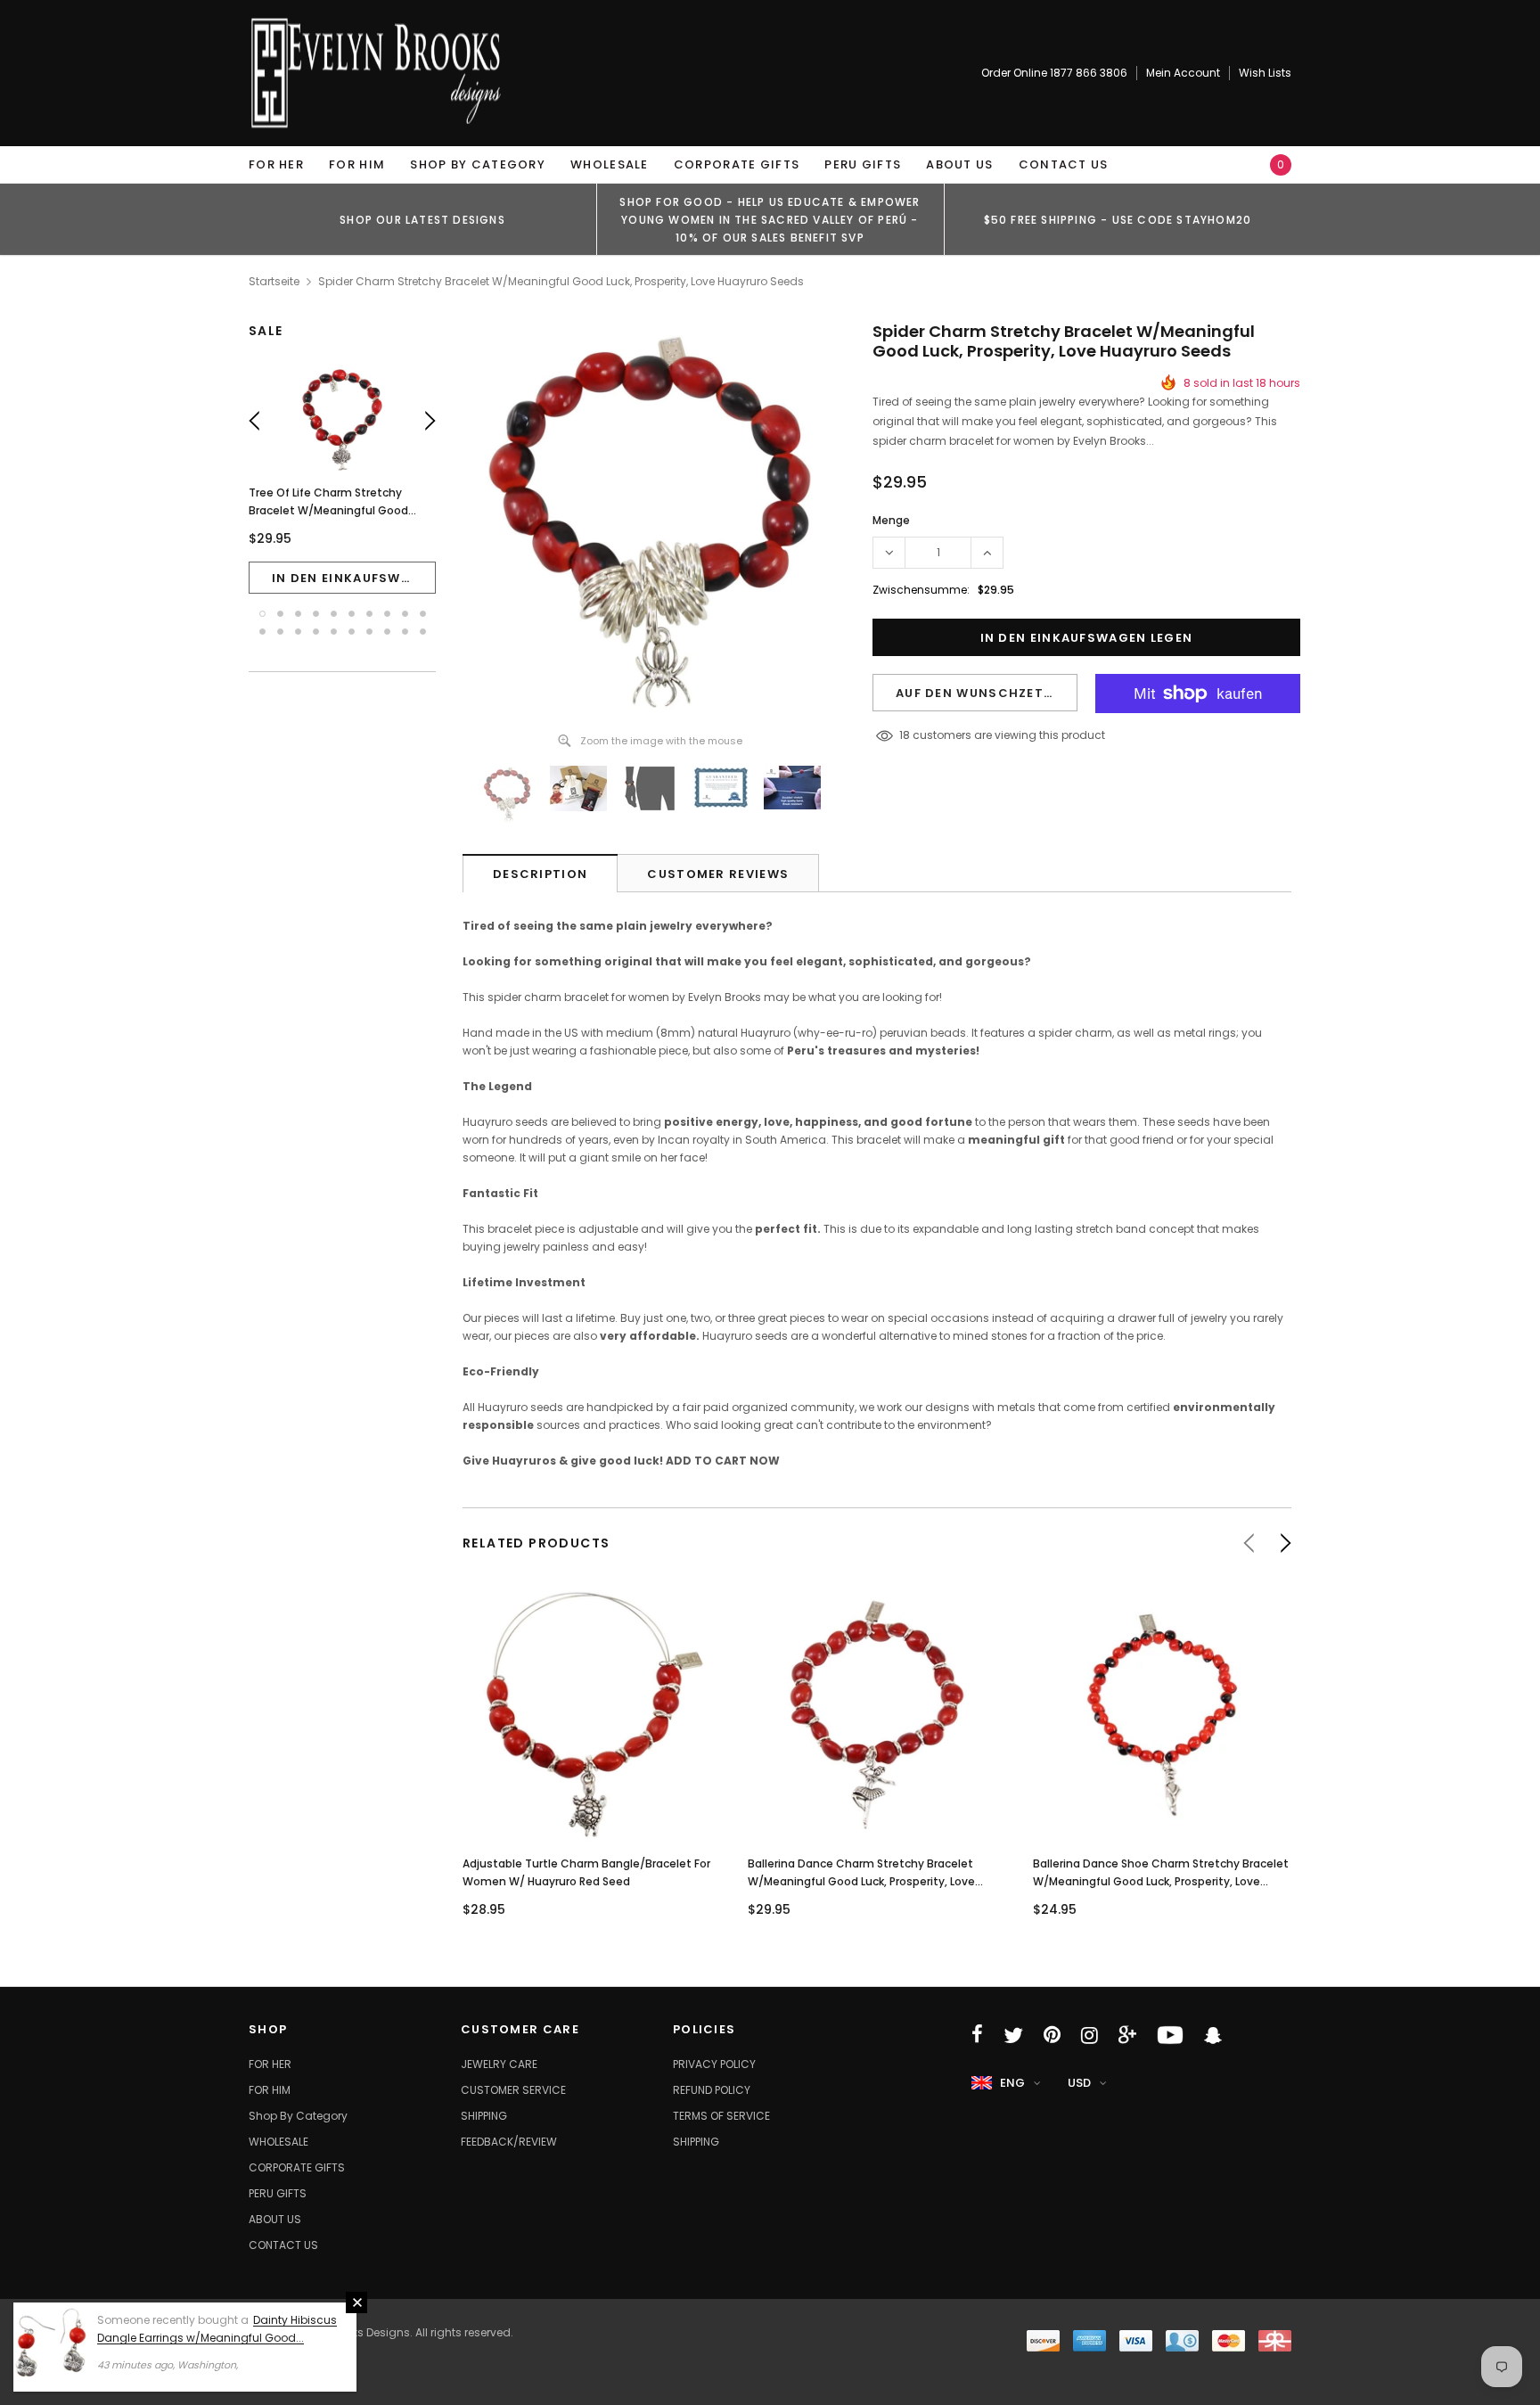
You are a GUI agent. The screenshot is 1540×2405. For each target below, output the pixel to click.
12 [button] (280, 632)
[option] (422, 219)
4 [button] (316, 614)
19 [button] (405, 632)
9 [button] (405, 614)
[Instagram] (1089, 2035)
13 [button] (298, 632)
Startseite (274, 281)
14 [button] (316, 632)
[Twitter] (1013, 2035)
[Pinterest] (1052, 2035)
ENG (1012, 2083)
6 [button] (352, 614)
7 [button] (369, 614)
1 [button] (262, 614)
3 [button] (298, 614)
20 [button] (423, 632)
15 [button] (334, 632)
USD (1079, 2083)
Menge (891, 520)
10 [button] (423, 614)
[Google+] (1127, 2035)
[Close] (356, 2302)
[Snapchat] (1213, 2035)
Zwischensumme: (921, 590)
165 (908, 735)
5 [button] (334, 614)
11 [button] (262, 632)
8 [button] (387, 614)
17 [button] (369, 632)
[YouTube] (1170, 2035)
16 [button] (352, 632)
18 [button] (387, 632)
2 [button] (280, 614)
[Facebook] (977, 2035)
